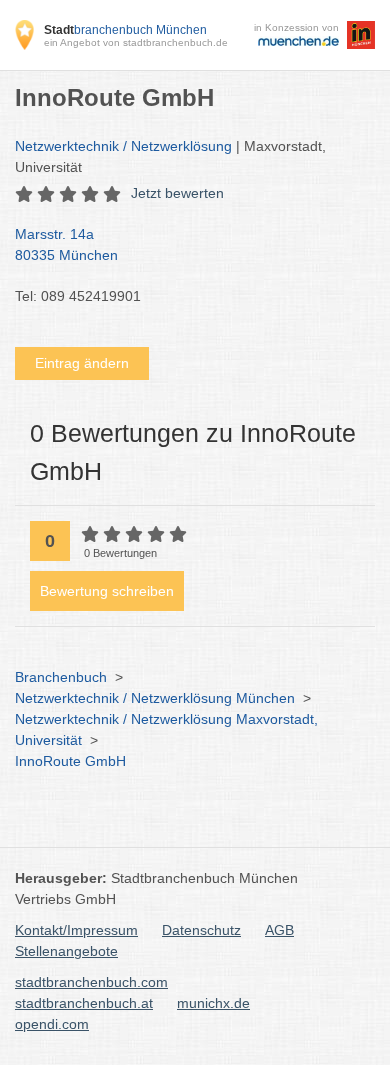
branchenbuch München (125, 30)
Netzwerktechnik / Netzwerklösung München (155, 698)
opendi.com (52, 1024)
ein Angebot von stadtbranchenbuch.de (136, 42)
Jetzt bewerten (177, 193)
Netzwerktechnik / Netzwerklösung (123, 146)
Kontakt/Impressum (76, 930)
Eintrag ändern (82, 363)
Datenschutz (201, 930)
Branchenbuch (61, 677)
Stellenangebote (66, 951)
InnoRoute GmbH (70, 761)
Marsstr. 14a (66, 244)
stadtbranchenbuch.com (91, 982)
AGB (279, 930)
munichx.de (213, 1003)
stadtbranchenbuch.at (84, 1003)
